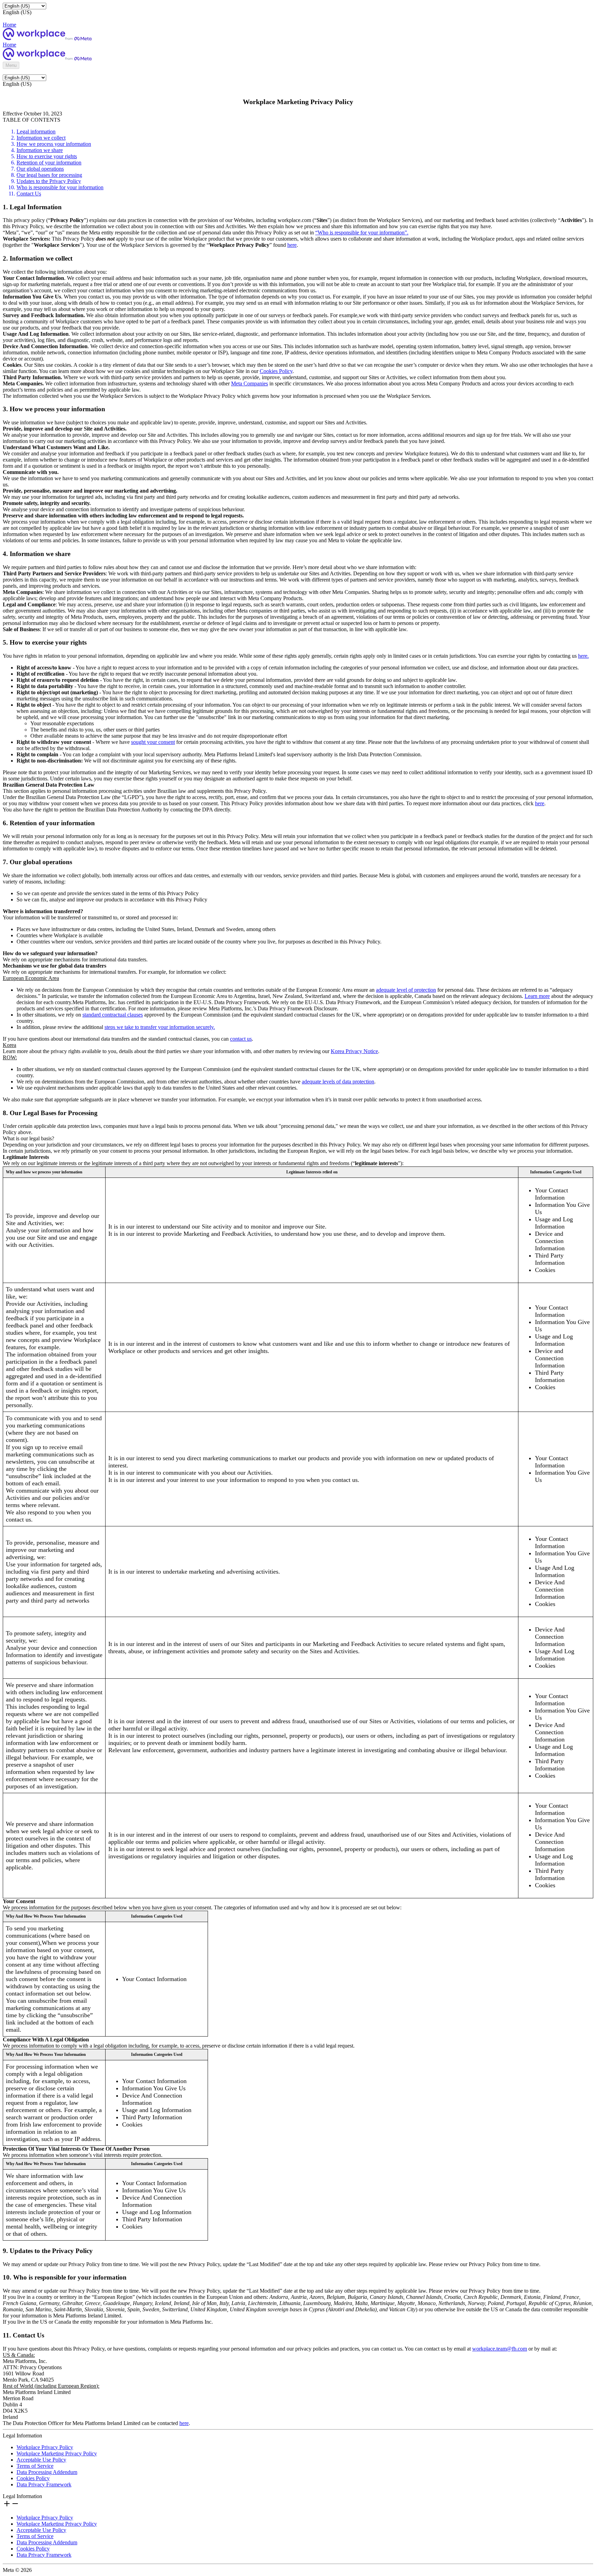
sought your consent (153, 742)
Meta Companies (250, 383)
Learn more (537, 996)
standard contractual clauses (113, 1015)
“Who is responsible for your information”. (362, 233)
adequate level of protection (406, 990)
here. (583, 656)
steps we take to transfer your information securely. (160, 1027)
